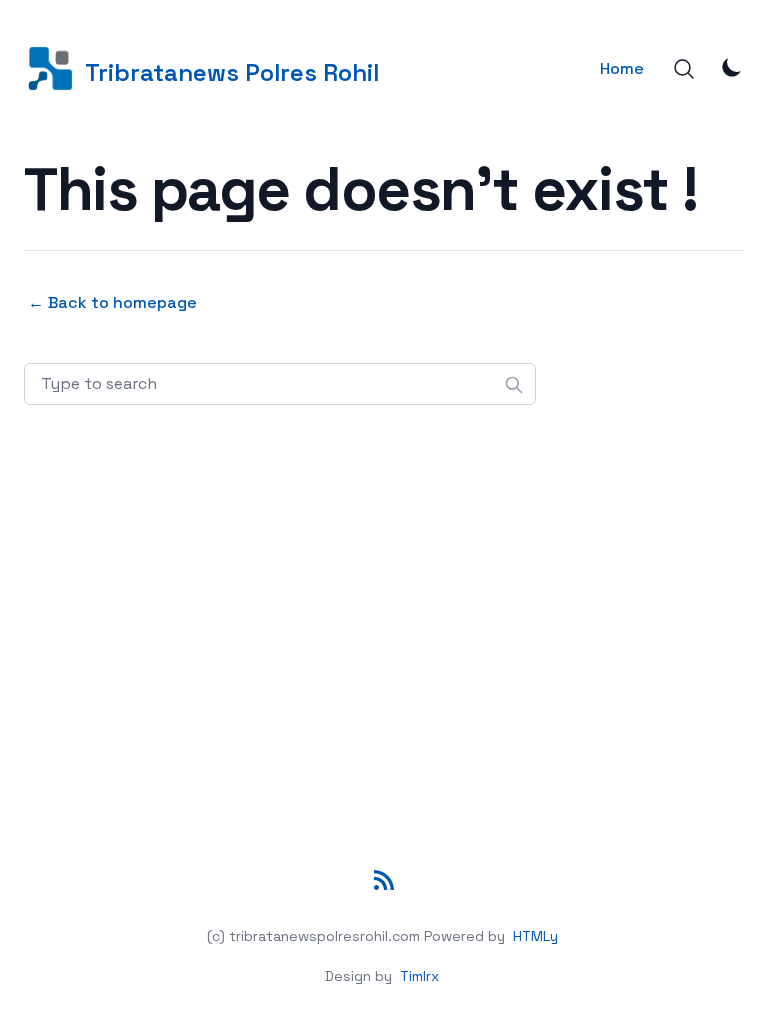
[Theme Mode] (732, 67)
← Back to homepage (112, 302)
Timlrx (419, 976)
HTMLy (535, 936)
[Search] (684, 69)
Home (622, 68)
